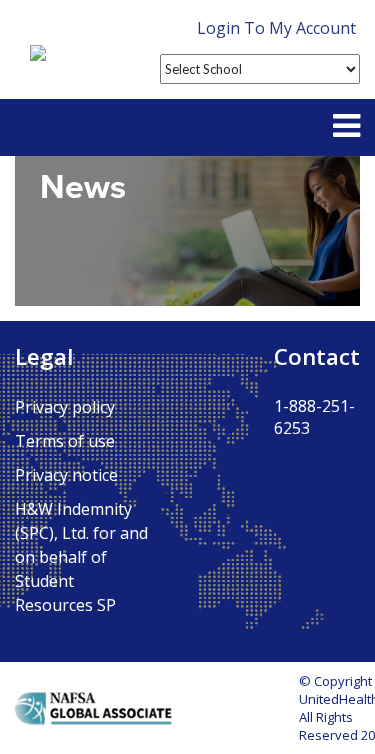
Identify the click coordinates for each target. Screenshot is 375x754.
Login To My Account (276, 28)
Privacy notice (66, 475)
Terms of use (65, 441)
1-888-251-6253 (314, 417)
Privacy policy (65, 407)
